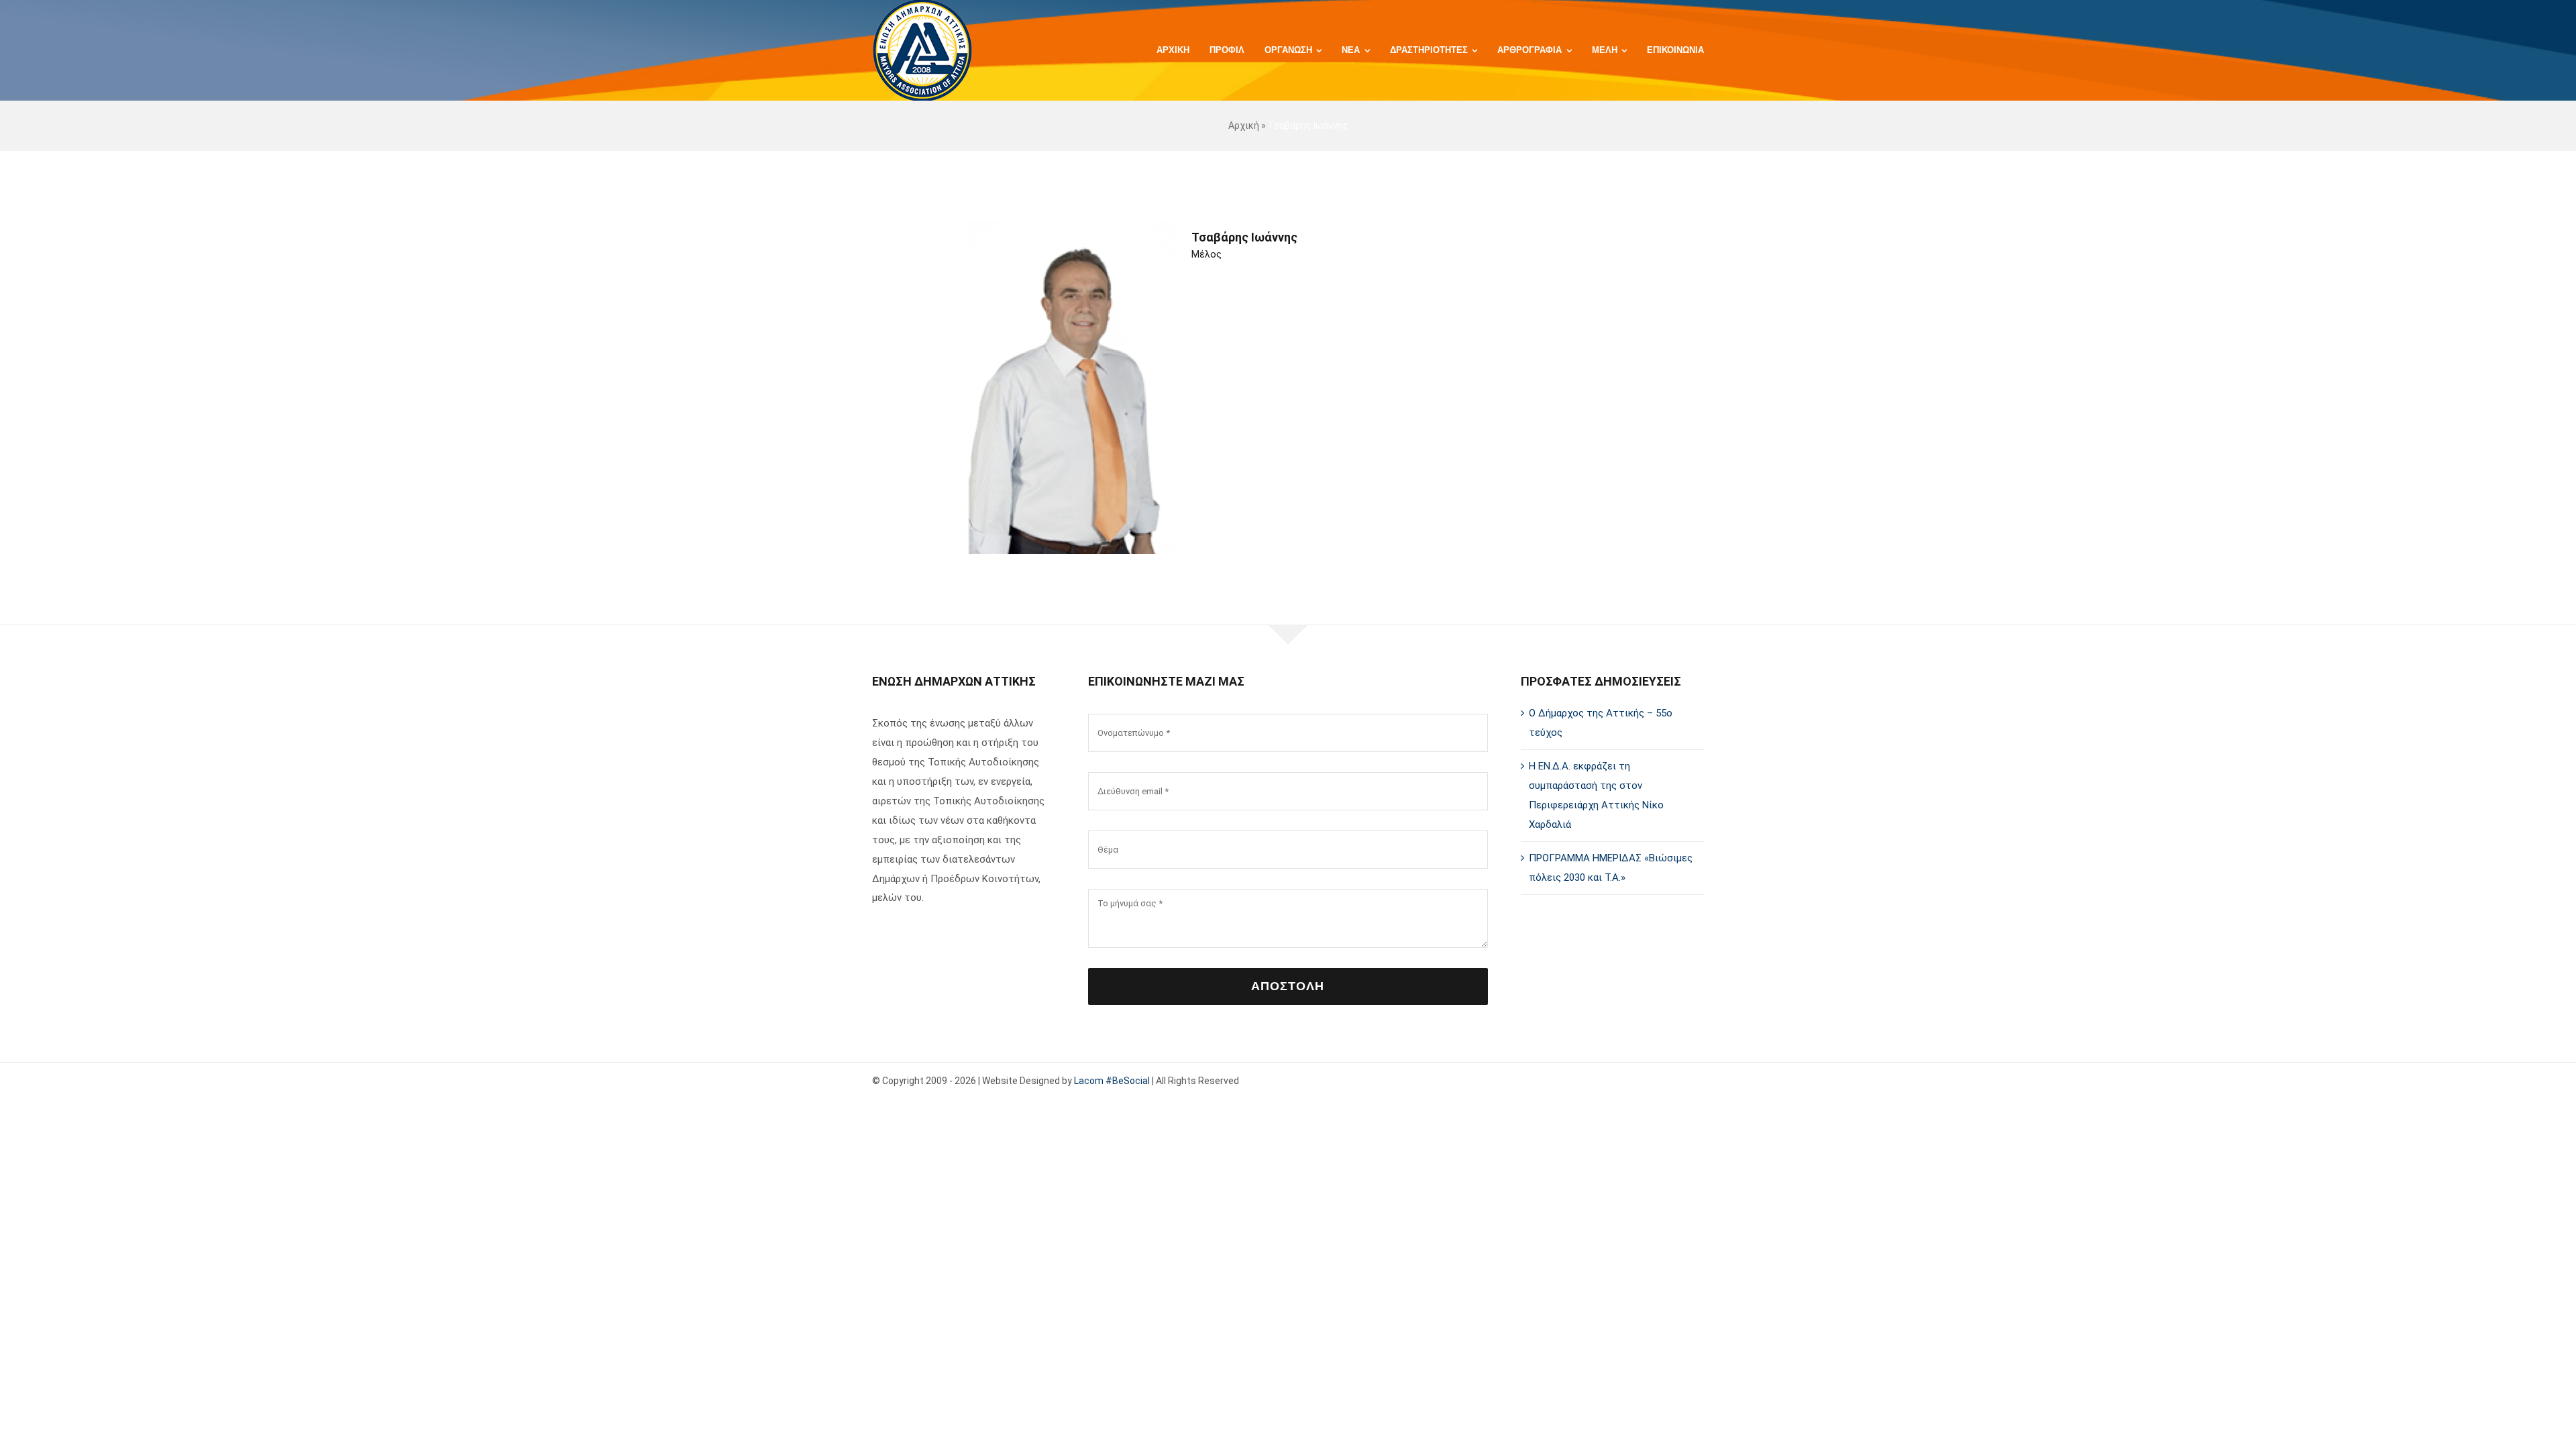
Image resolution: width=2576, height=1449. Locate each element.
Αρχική (1244, 125)
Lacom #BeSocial (1112, 1081)
